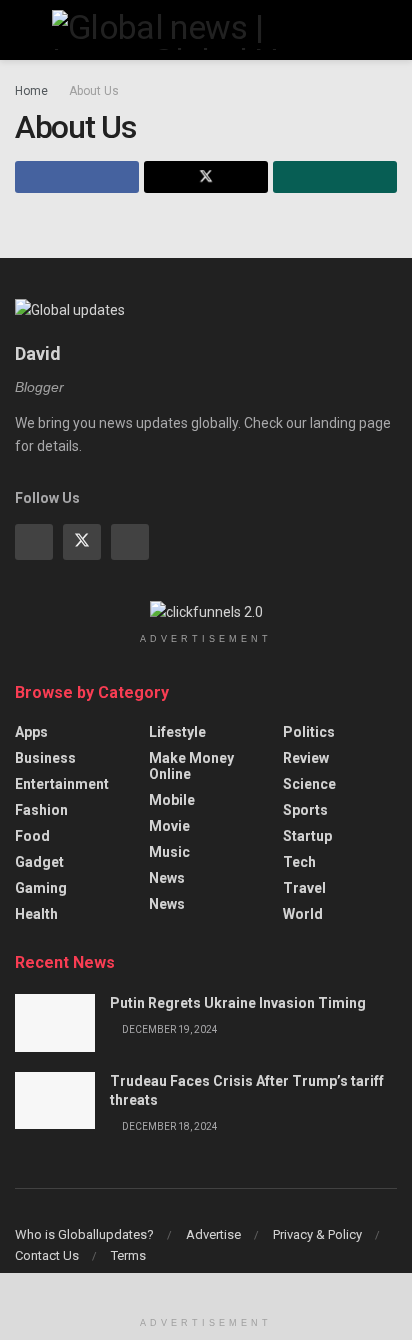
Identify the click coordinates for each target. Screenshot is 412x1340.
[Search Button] (388, 30)
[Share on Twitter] (206, 177)
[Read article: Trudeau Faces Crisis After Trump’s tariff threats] (55, 1100)
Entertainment (62, 784)
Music (169, 852)
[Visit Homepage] (206, 30)
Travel (304, 888)
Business (45, 758)
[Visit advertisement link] (206, 612)
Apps (31, 732)
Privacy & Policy (317, 1234)
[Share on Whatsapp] (335, 177)
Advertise (213, 1234)
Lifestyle (177, 732)
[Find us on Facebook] (34, 542)
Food (32, 836)
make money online (191, 766)
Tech (299, 862)
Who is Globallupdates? (84, 1234)
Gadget (39, 862)
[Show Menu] (23, 30)
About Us (94, 91)
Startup (307, 836)
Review (306, 758)
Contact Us (47, 1255)
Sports (305, 810)
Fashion (41, 810)
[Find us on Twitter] (82, 542)
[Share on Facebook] (77, 177)
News (167, 878)
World (303, 914)
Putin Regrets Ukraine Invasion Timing (238, 1003)
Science (309, 784)
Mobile (172, 800)
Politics (309, 732)
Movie (169, 826)
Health (36, 914)
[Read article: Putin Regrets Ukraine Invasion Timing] (55, 1022)
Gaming (41, 888)
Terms (128, 1255)
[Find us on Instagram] (130, 542)
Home (31, 91)
